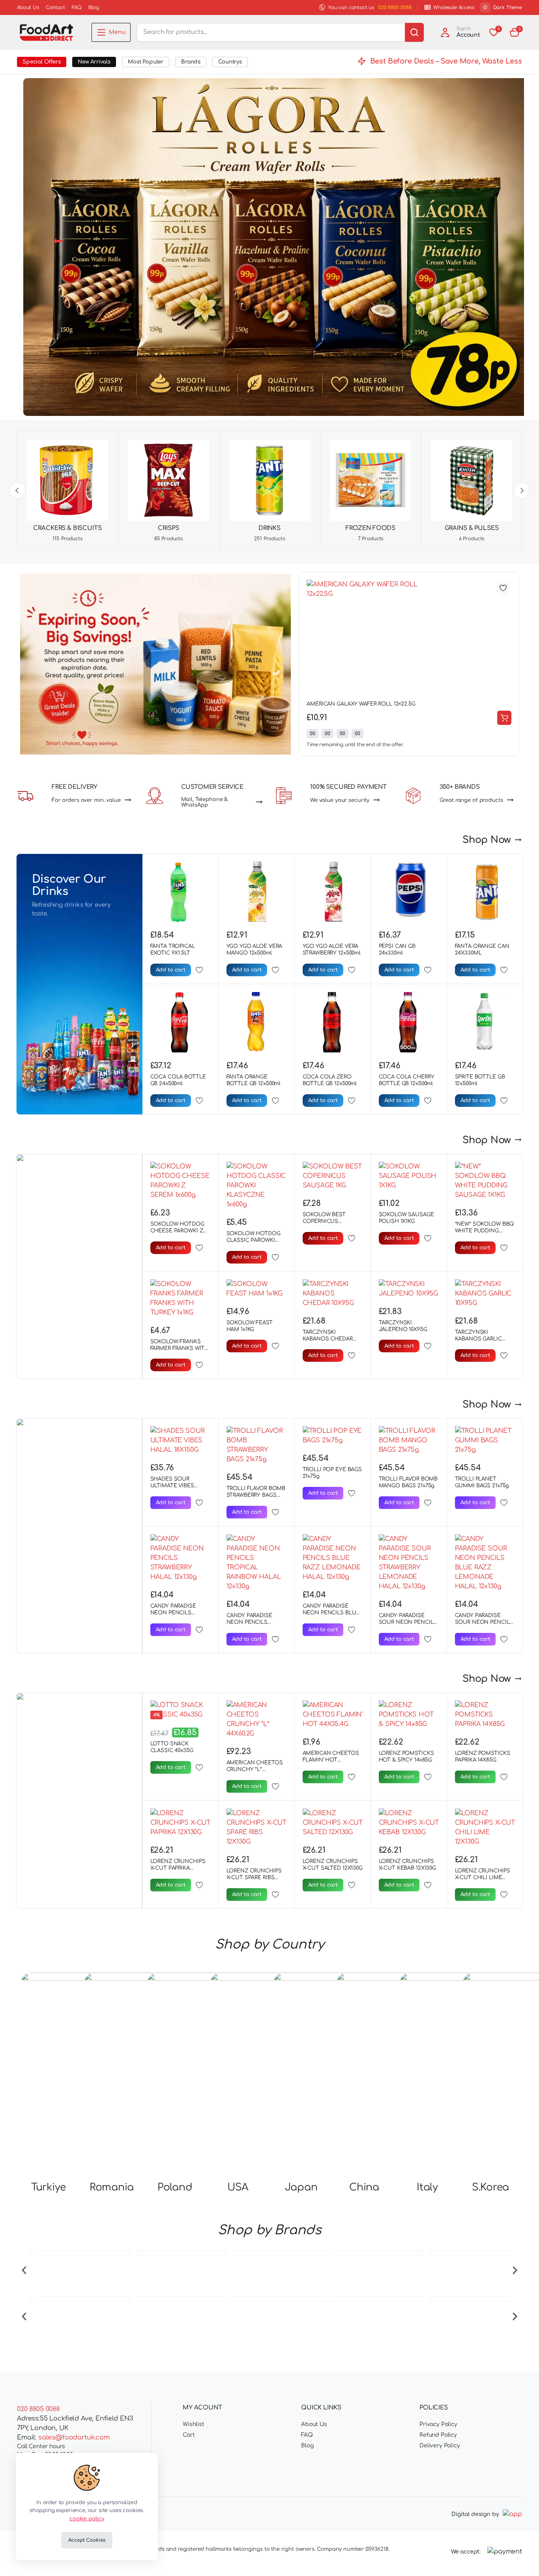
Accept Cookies (87, 2540)
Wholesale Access (454, 7)
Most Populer (146, 62)
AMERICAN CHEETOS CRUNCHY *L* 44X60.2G (255, 1769)
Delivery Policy (440, 2446)
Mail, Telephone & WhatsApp (205, 802)
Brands (191, 62)
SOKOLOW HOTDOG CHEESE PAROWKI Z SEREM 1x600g (177, 1231)
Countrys (230, 62)
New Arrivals (94, 62)
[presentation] (24, 2269)
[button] (515, 32)
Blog (94, 7)
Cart (189, 2435)
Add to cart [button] (504, 718)
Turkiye (49, 2187)
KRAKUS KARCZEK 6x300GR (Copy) (350, 704)
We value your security (340, 800)
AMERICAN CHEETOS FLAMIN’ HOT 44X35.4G (331, 1760)
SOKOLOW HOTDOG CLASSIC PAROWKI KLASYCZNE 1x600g (254, 1240)
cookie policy (87, 2519)
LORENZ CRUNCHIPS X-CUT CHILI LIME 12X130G (483, 1878)
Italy (427, 2187)
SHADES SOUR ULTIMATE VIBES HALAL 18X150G (172, 1486)
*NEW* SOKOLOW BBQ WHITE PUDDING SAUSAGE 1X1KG (485, 1231)
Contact (55, 7)
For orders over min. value (86, 800)
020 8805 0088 (395, 7)
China (364, 2187)
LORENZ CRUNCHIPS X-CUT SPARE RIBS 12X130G (254, 1878)
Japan (301, 2187)
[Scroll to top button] (521, 2558)
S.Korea (490, 2187)
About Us (28, 7)
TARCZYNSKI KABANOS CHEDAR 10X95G (328, 1339)
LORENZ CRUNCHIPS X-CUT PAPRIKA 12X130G (178, 1868)
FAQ (77, 7)
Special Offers (42, 62)
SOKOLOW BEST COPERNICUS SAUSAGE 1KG (324, 1221)
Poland (175, 2187)
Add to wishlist (503, 588)
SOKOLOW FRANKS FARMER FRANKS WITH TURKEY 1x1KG (180, 1348)
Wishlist (194, 2424)
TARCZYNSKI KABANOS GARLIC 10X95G (478, 1339)
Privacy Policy (438, 2424)
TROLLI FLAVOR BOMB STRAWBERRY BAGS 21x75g (256, 1495)
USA (238, 2187)
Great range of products (471, 800)
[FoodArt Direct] (46, 33)
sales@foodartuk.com (74, 2437)
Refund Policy (438, 2435)
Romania (112, 2187)
